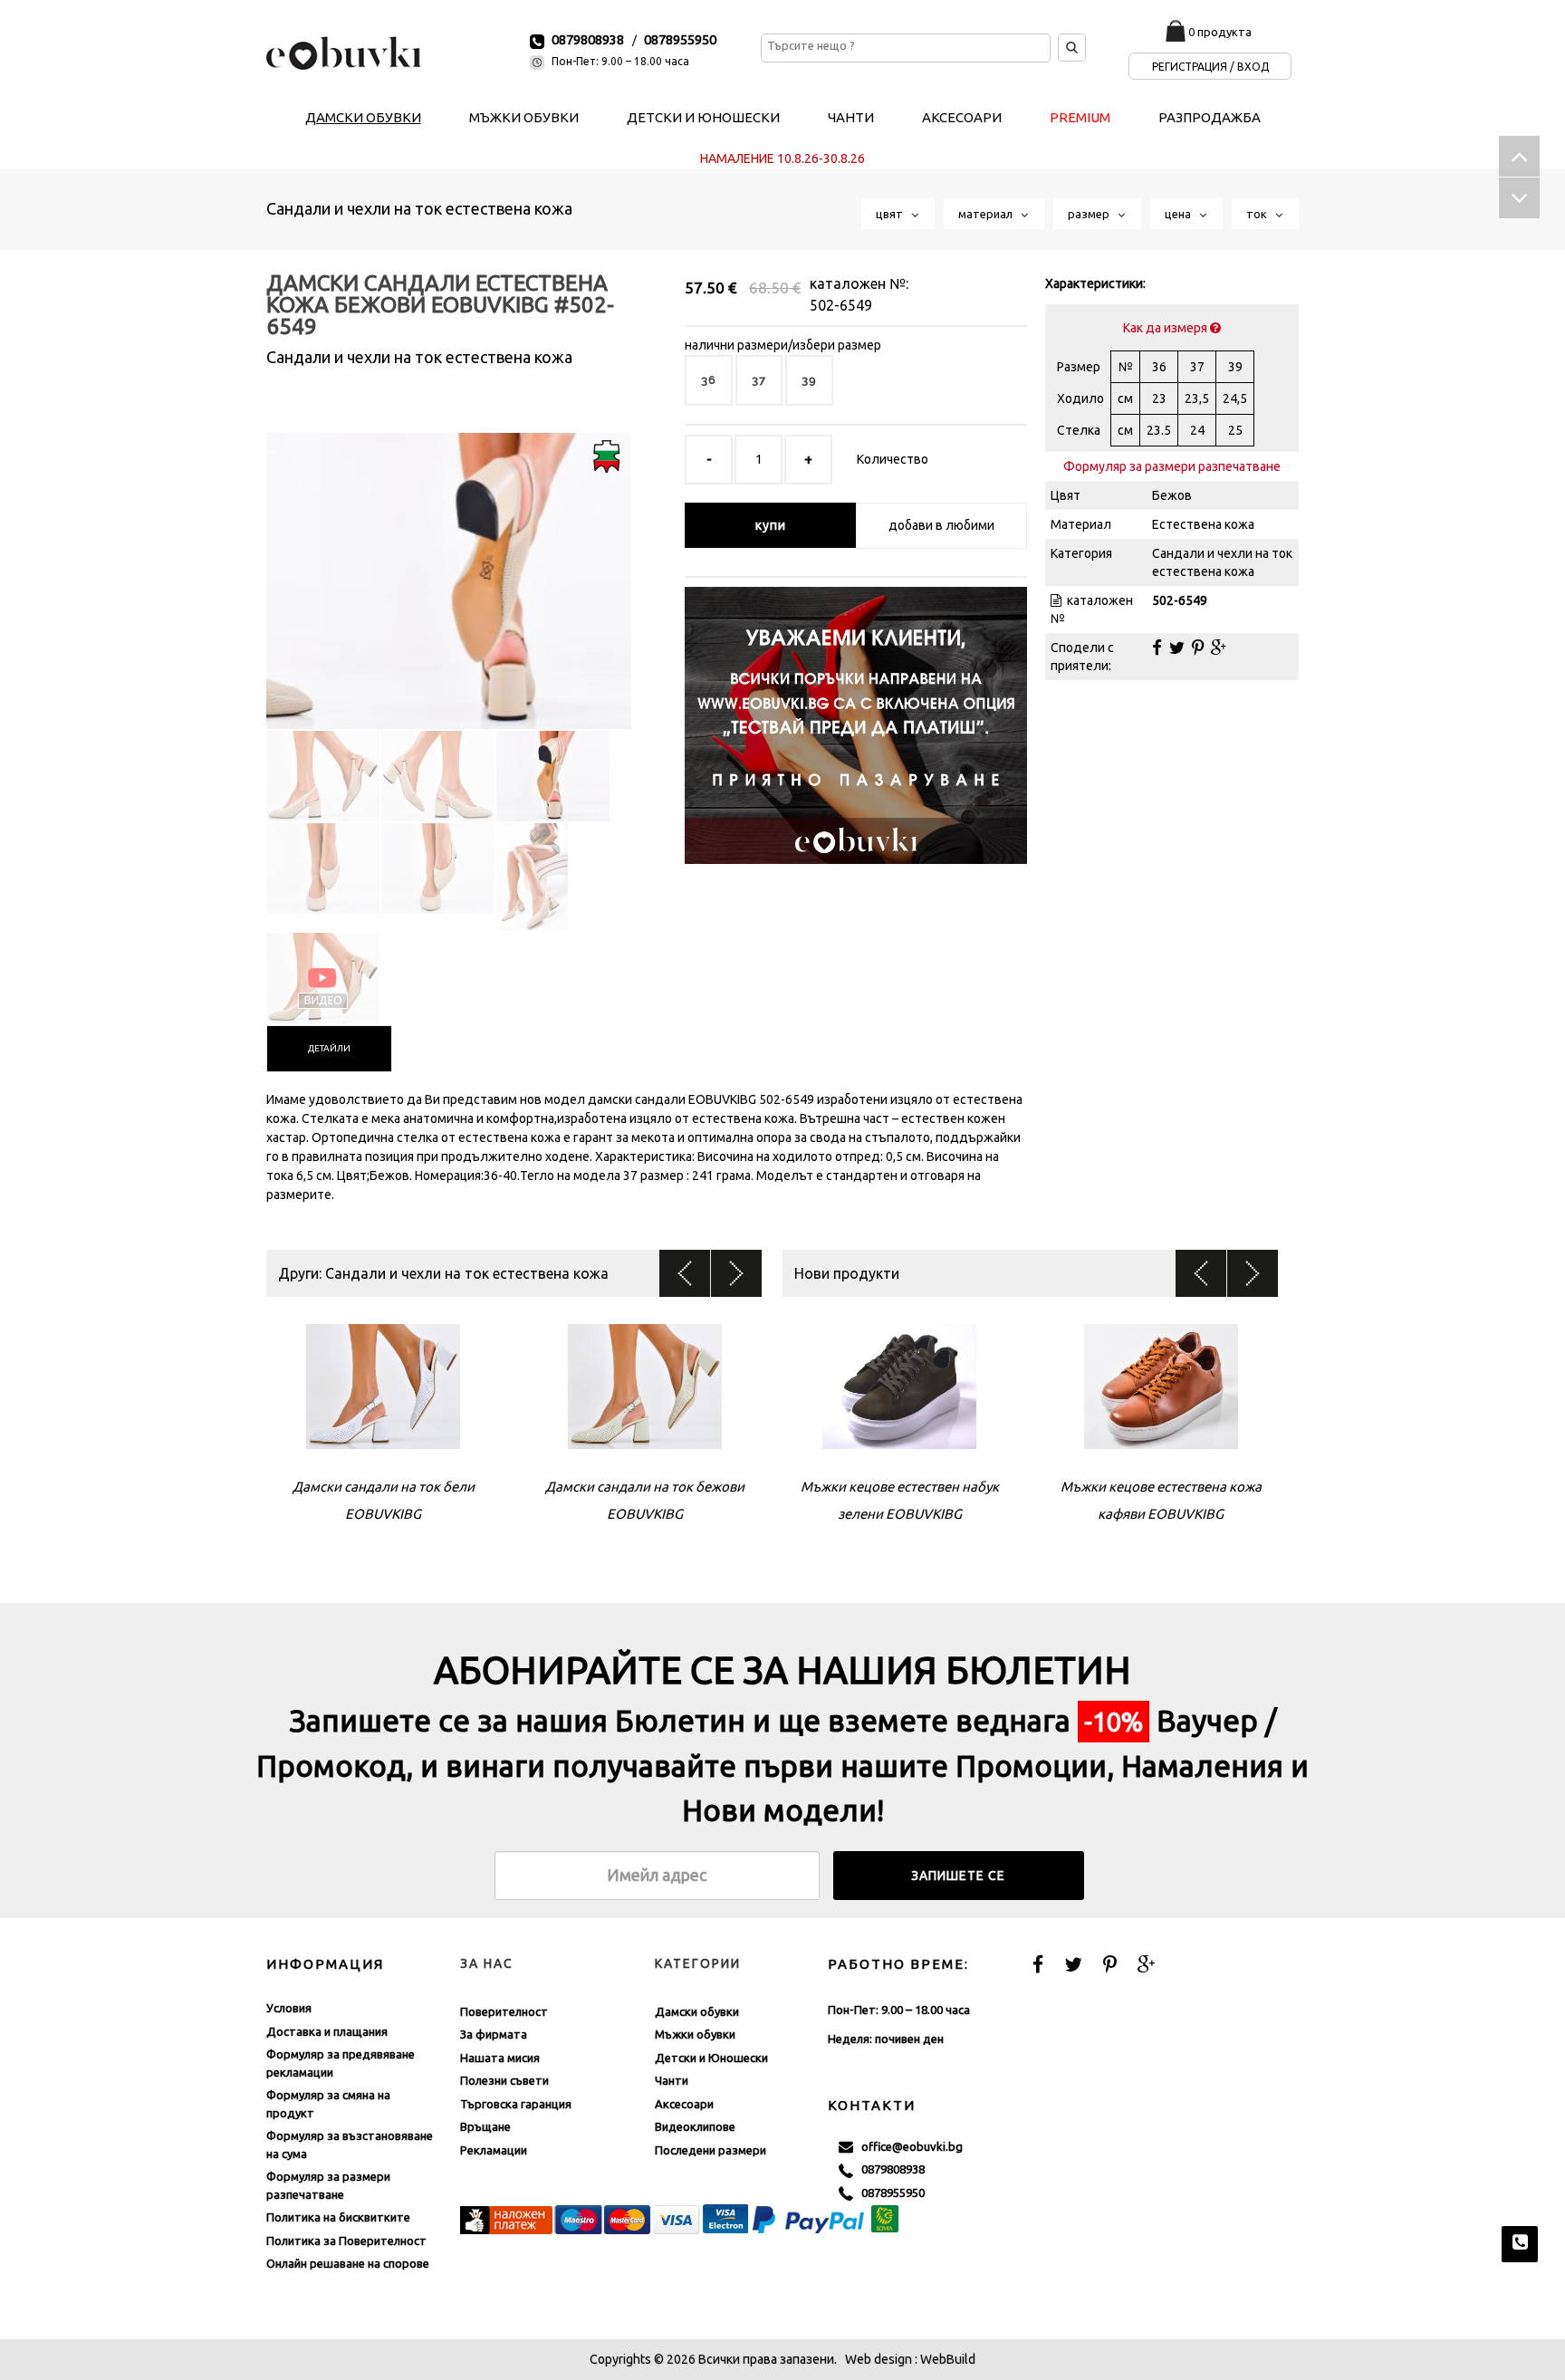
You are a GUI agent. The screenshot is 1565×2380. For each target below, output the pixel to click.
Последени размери (710, 2150)
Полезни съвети (504, 2080)
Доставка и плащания (327, 2031)
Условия (289, 2008)
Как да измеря (1167, 328)
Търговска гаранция (516, 2104)
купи (771, 525)
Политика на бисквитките (338, 2217)
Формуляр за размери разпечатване (1172, 466)
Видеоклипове (695, 2126)
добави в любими (941, 525)
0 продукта (1220, 32)
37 (759, 380)
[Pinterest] (1198, 648)
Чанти (672, 2080)
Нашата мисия (500, 2058)
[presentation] (329, 1049)
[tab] (329, 1049)
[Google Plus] (1219, 648)
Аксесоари (684, 2104)
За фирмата (494, 2034)
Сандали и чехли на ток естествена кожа (419, 208)
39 (809, 380)
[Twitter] (1177, 648)
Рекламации (494, 2150)
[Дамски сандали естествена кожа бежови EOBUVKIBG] (449, 565)
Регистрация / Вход (1210, 67)
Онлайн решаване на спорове (348, 2263)
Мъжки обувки (695, 2034)
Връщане (485, 2126)
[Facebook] (1157, 648)
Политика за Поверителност (346, 2241)
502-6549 (841, 305)
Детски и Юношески (711, 2058)
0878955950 (680, 39)
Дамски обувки (697, 2011)
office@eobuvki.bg (908, 2146)
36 (709, 380)
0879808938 (588, 39)
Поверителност (504, 2011)
